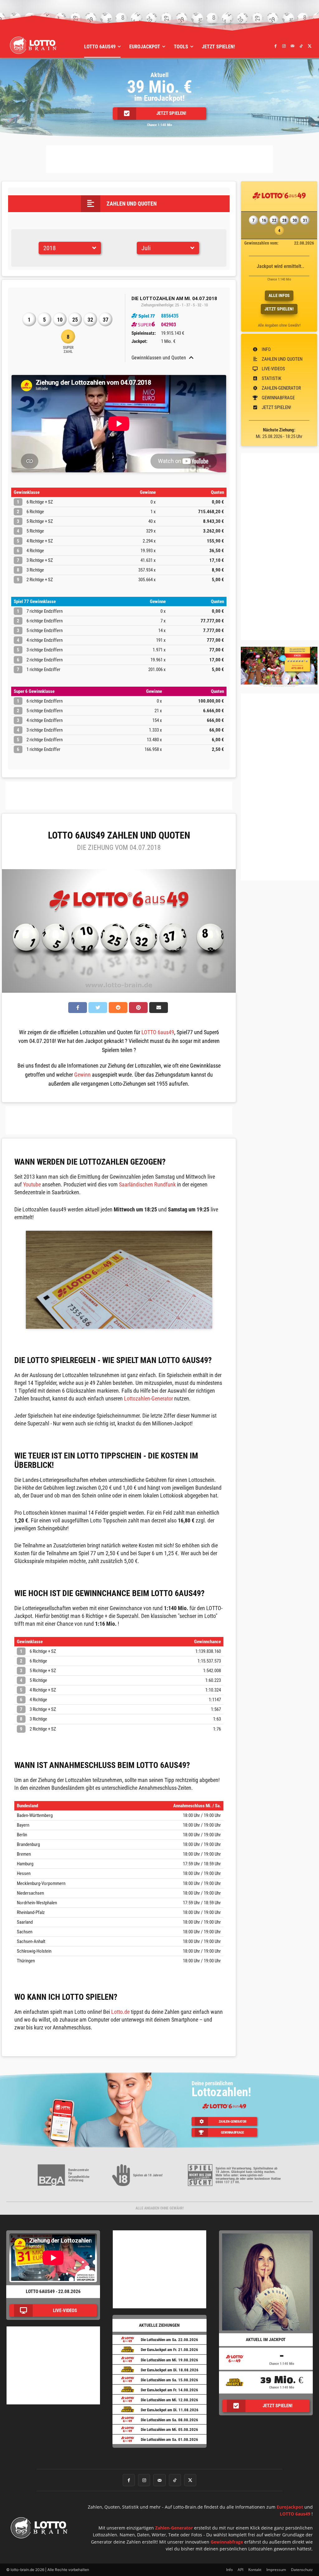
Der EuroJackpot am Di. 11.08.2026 (170, 2410)
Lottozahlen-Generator (148, 1398)
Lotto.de (120, 2012)
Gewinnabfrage (227, 2542)
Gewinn (82, 1075)
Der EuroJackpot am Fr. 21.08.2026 (169, 2350)
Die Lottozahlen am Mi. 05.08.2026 (169, 2430)
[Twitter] (310, 46)
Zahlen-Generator (174, 2528)
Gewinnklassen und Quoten (159, 358)
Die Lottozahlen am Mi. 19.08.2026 (169, 2360)
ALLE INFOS (279, 295)
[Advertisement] (159, 159)
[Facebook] (275, 46)
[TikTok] (301, 46)
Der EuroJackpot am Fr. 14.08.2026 (169, 2390)
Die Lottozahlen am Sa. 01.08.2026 (169, 2440)
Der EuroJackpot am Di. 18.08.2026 (170, 2370)
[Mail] (293, 46)
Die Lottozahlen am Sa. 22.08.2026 (169, 2340)
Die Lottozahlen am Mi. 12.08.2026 (169, 2400)
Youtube (32, 1184)
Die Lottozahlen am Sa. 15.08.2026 (169, 2380)
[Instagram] (284, 46)
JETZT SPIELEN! (279, 309)
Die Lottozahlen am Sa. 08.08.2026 (169, 2420)
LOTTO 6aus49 (158, 1032)
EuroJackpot (290, 2507)
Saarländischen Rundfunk (147, 1184)
